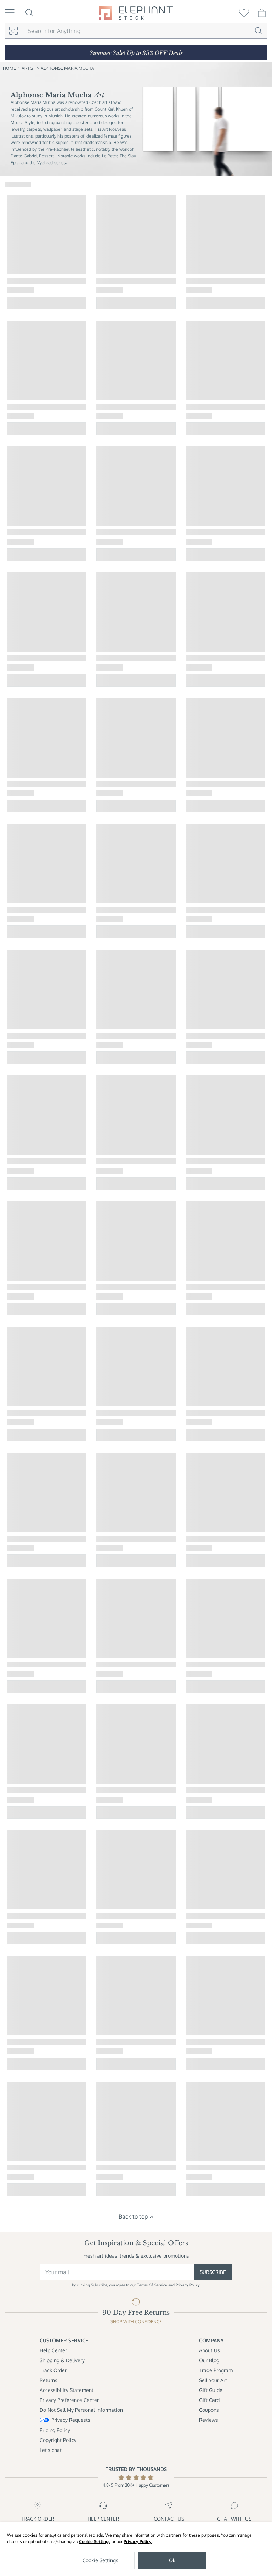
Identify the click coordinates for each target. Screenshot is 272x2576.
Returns (49, 2380)
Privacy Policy (138, 2541)
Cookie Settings (95, 2541)
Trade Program (216, 2370)
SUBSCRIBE (213, 2272)
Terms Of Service (152, 2285)
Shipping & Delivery (62, 2360)
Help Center (53, 2350)
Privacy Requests (71, 2420)
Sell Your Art (213, 2380)
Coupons (209, 2410)
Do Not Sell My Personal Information (81, 2410)
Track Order (53, 2370)
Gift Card (209, 2400)
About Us (209, 2350)
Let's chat (51, 2450)
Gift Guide (211, 2390)
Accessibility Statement (67, 2390)
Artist (28, 68)
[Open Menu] (10, 13)
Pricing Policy (55, 2430)
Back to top (133, 2216)
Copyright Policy (58, 2440)
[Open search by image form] (13, 31)
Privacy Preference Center (69, 2400)
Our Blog (209, 2360)
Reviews (209, 2420)
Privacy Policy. (188, 2285)
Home (9, 68)
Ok (172, 2560)
